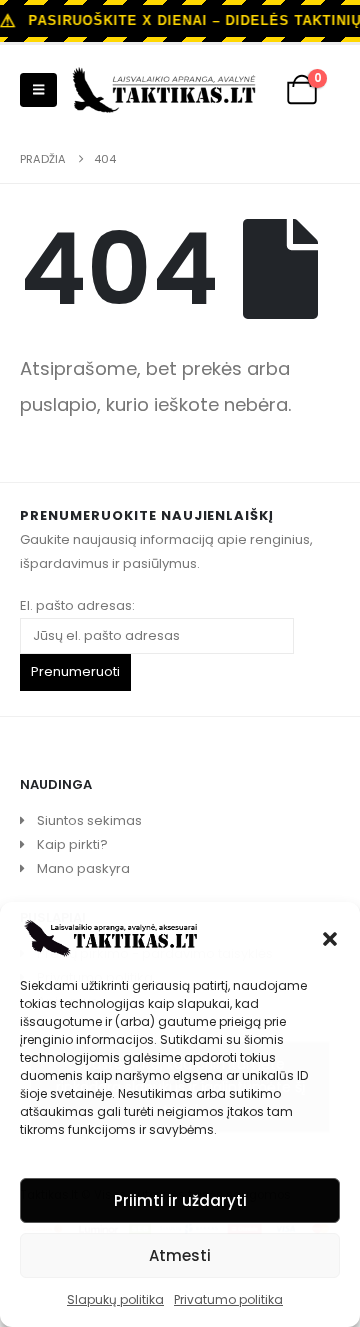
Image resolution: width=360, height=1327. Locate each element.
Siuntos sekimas (89, 820)
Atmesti (180, 1255)
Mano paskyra (83, 868)
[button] (330, 937)
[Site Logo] (164, 90)
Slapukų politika (115, 1299)
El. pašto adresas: (77, 605)
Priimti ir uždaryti (180, 1200)
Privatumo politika (228, 1299)
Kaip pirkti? (72, 844)
